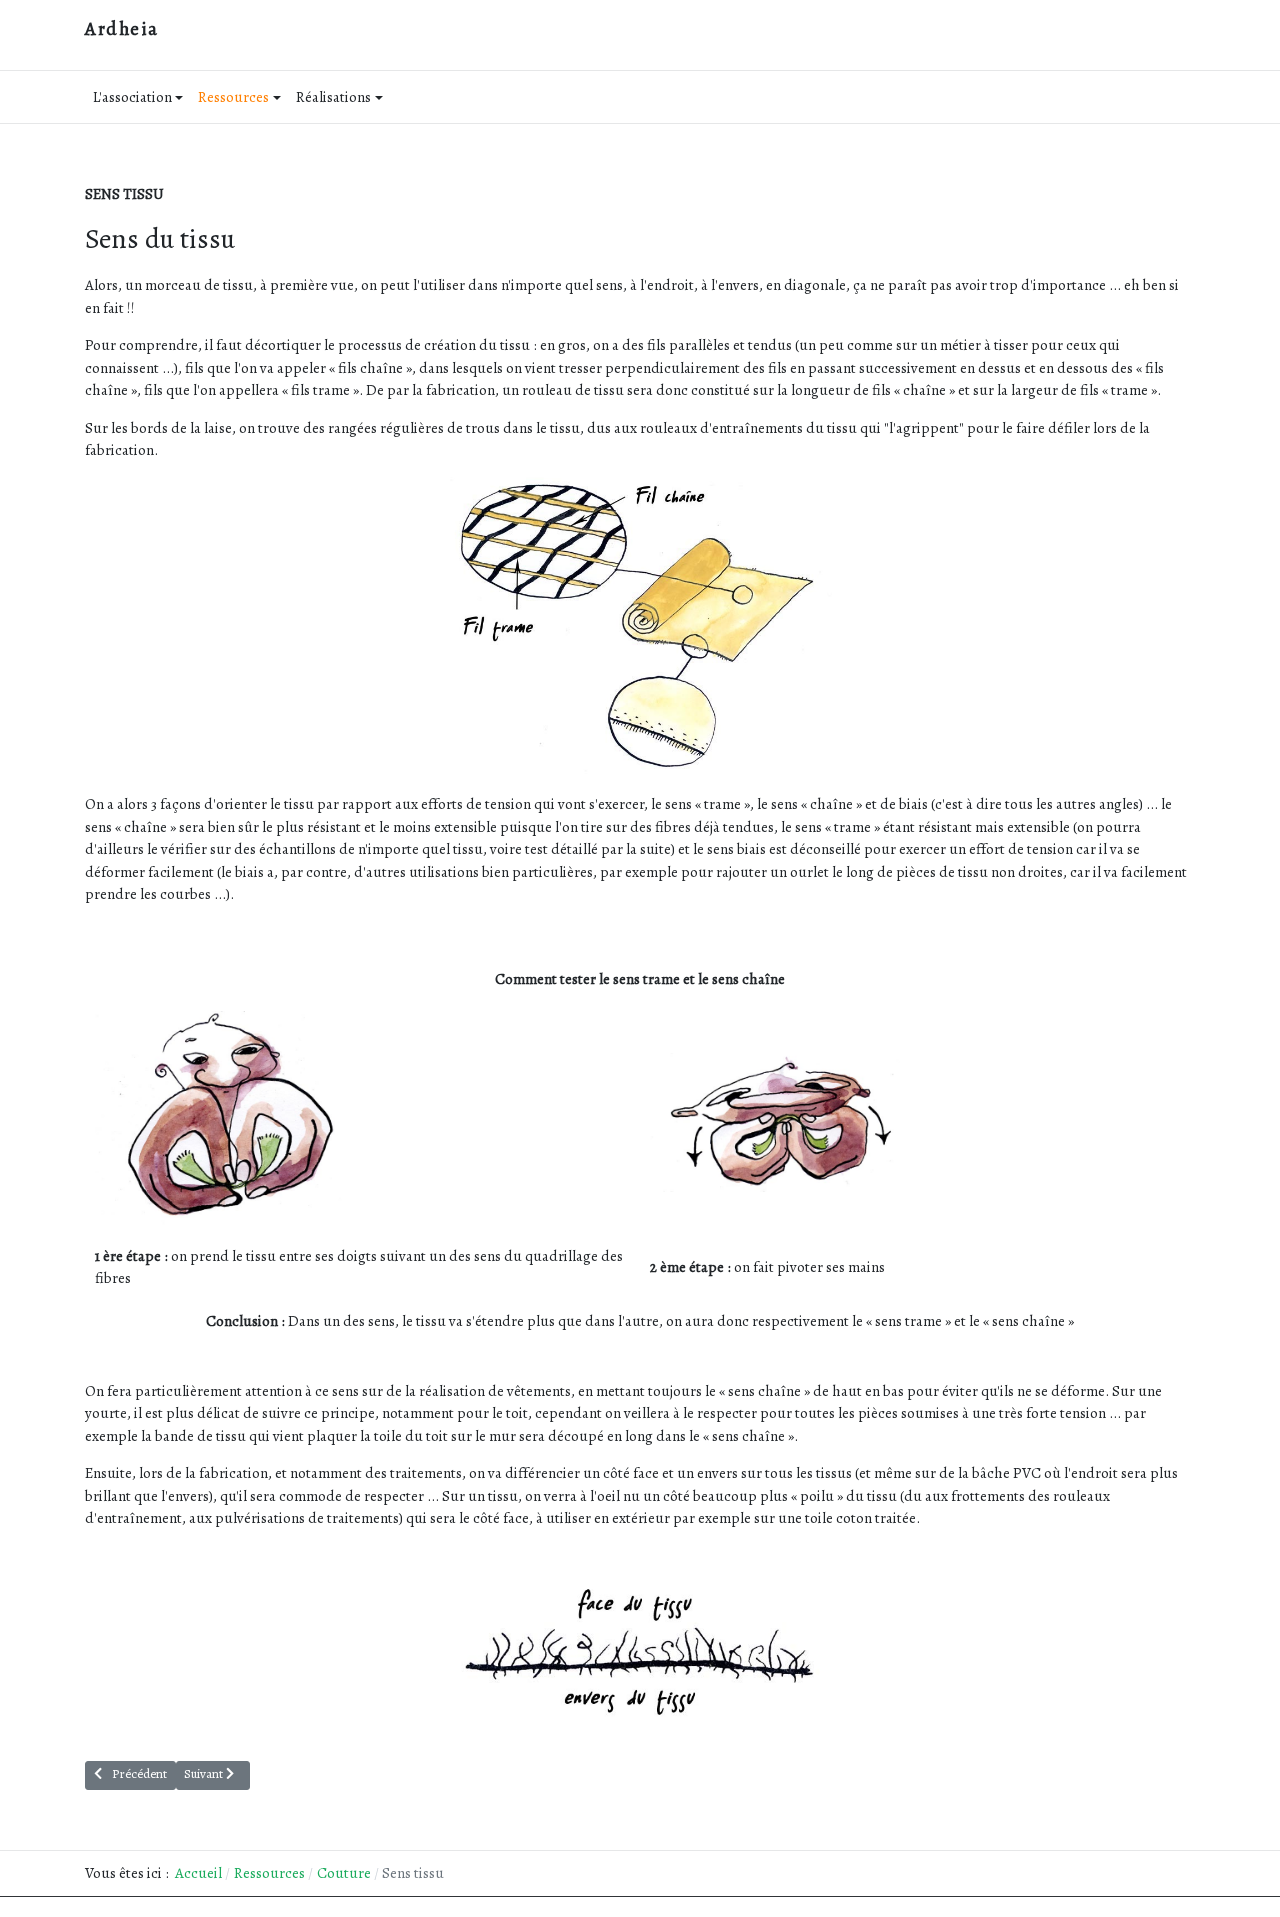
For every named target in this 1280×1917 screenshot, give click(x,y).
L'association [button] (132, 97)
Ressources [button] (233, 97)
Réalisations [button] (333, 97)
